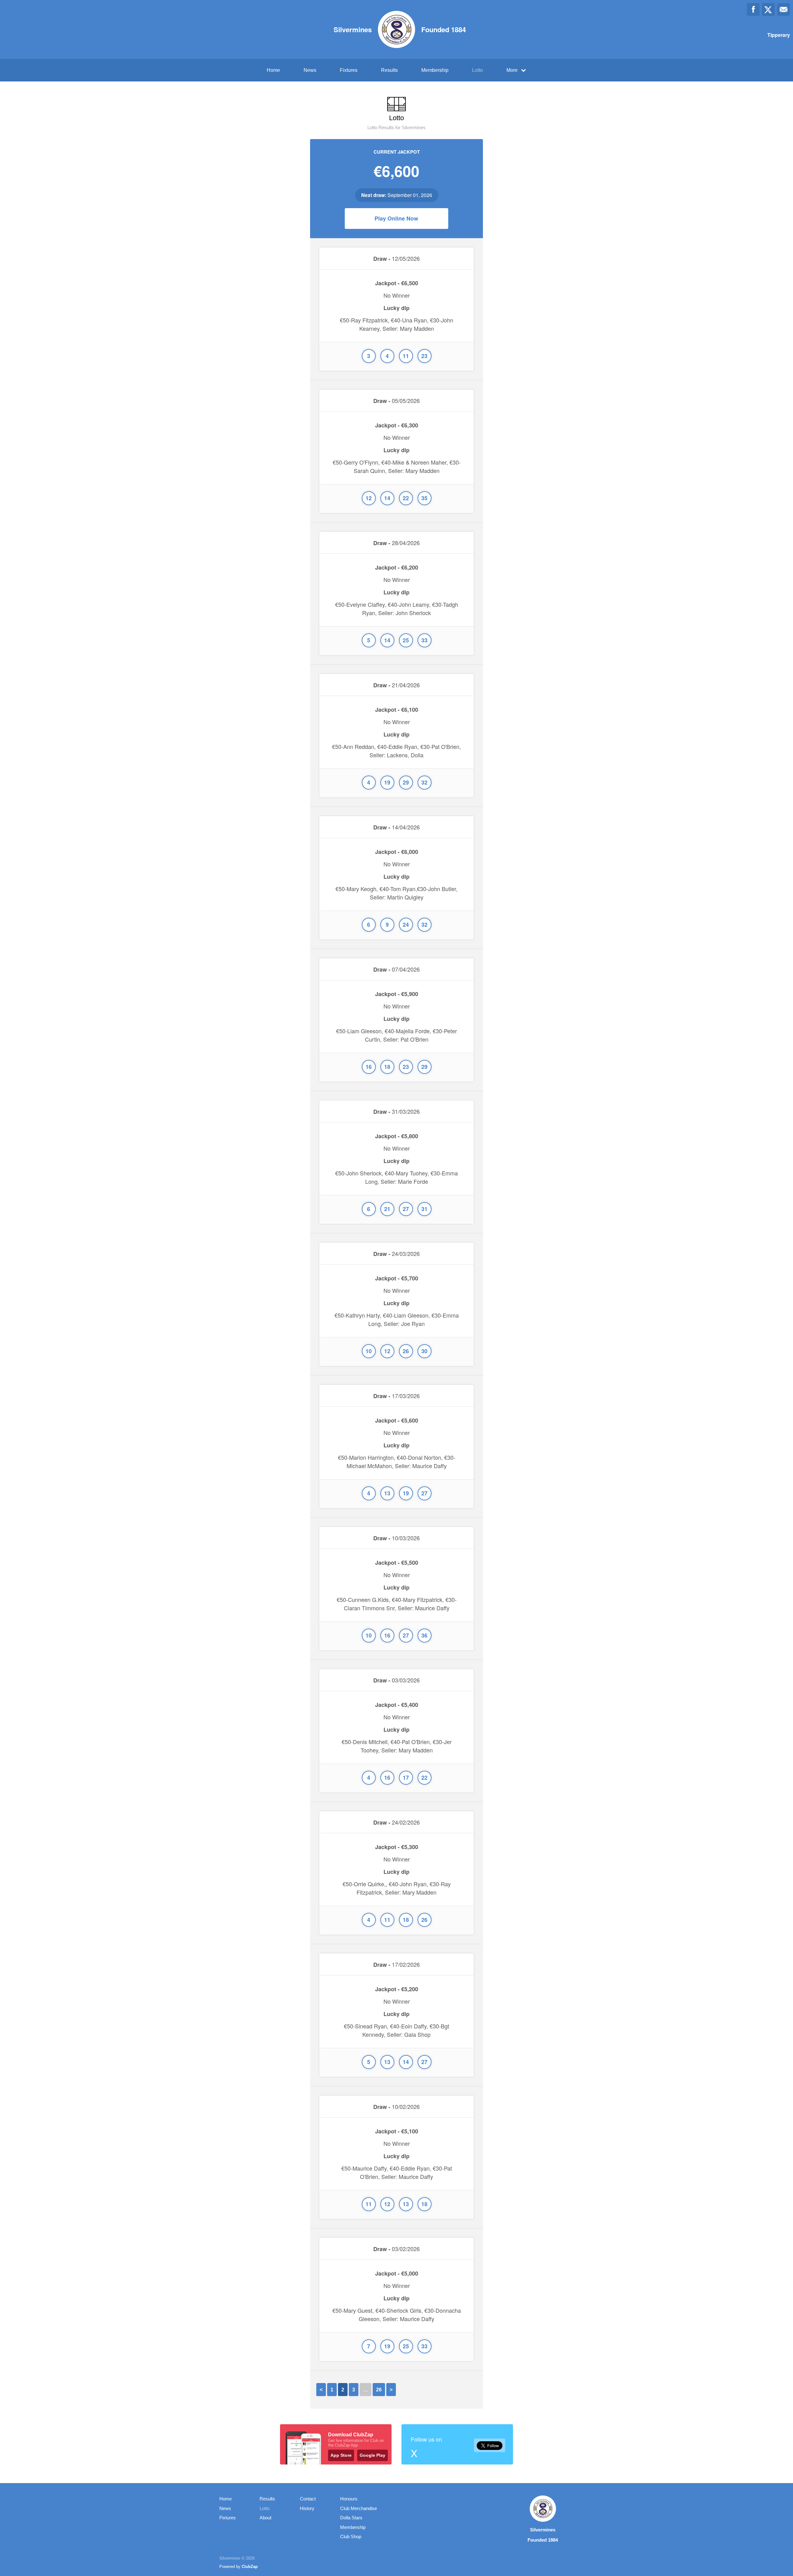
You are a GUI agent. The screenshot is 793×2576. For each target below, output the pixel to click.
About (265, 2518)
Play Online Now (396, 218)
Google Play (372, 2455)
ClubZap (250, 2567)
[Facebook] (753, 9)
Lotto (478, 70)
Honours (349, 2499)
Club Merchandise (359, 2508)
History (307, 2508)
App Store (341, 2455)
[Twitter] (768, 9)
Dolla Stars (351, 2518)
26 (379, 2390)
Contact (308, 2499)
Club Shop (351, 2537)
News (310, 70)
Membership (435, 70)
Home (273, 70)
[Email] (784, 9)
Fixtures (349, 70)
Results (389, 70)
